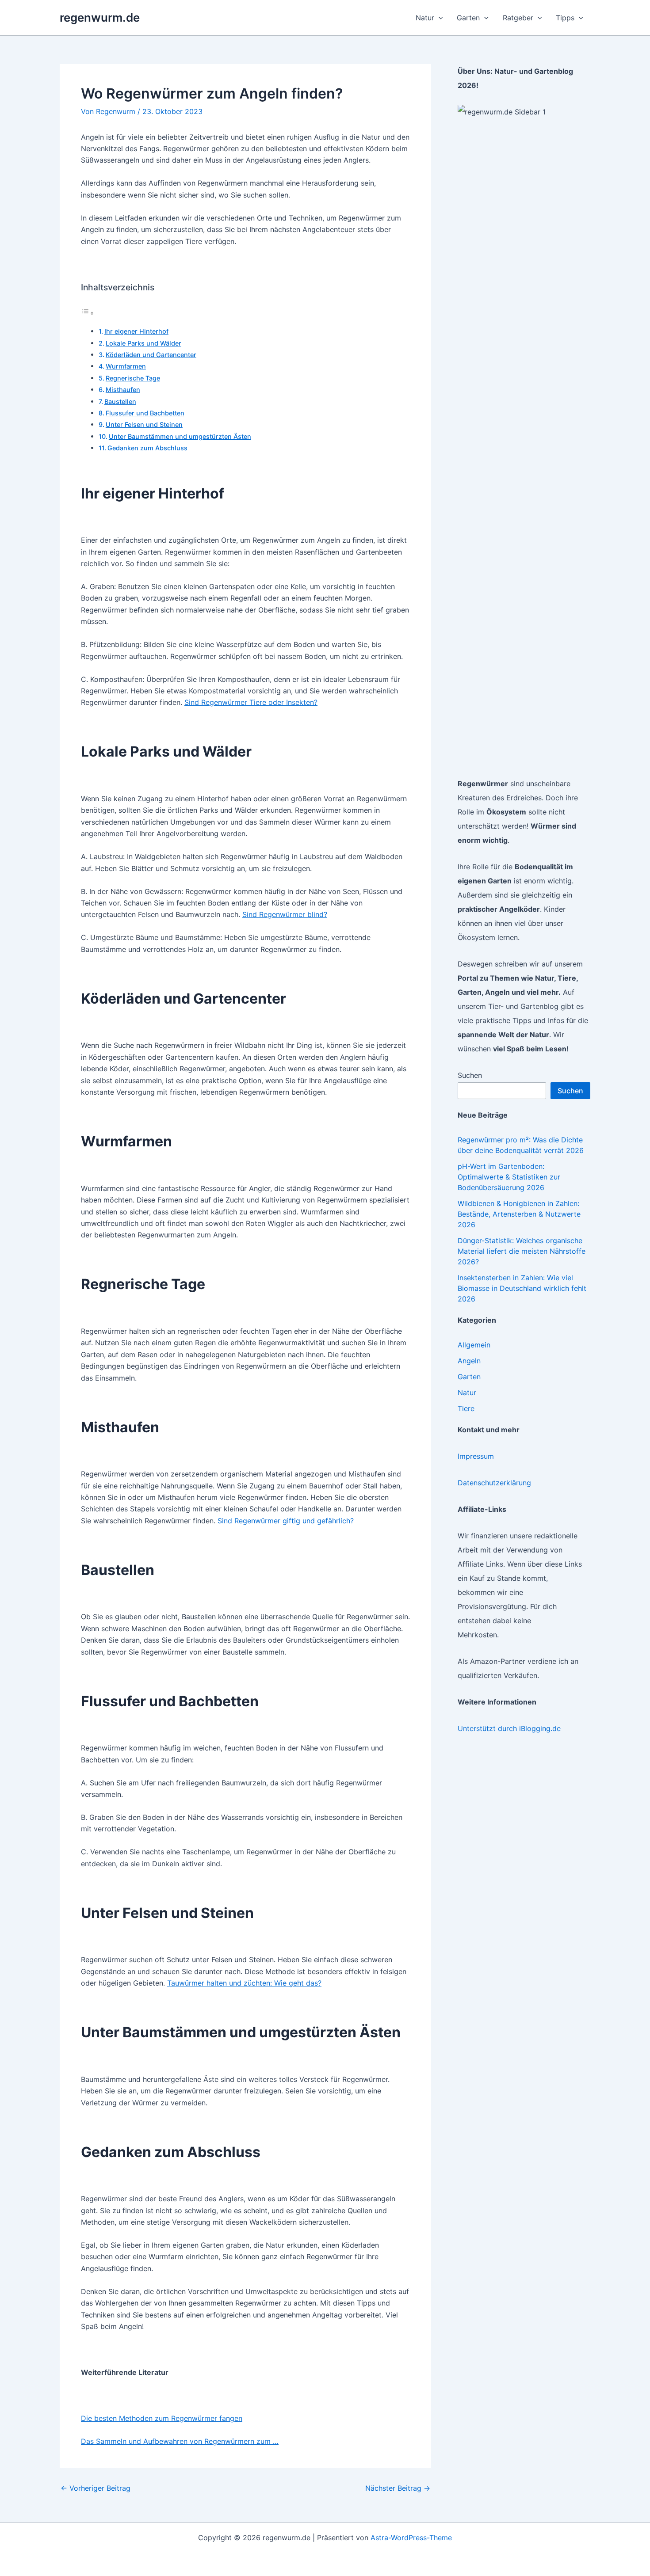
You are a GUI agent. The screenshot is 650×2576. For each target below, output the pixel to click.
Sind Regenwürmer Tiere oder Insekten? (251, 702)
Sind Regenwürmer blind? (285, 914)
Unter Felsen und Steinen (144, 424)
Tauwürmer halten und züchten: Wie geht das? (244, 1983)
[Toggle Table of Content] (88, 313)
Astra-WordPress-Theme (411, 2538)
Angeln (469, 1361)
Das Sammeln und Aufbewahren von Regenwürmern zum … (180, 2441)
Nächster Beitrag (398, 2488)
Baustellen (120, 401)
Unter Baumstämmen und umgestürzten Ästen (180, 436)
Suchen (470, 1075)
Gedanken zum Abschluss (147, 448)
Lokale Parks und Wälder (143, 343)
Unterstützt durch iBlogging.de (509, 1728)
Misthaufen (123, 390)
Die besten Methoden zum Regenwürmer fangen (162, 2418)
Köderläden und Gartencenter (151, 355)
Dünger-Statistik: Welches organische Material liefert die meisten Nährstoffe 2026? (522, 1251)
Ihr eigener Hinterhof (136, 331)
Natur (467, 1393)
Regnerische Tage (133, 378)
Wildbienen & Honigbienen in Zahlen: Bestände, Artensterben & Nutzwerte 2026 (519, 1214)
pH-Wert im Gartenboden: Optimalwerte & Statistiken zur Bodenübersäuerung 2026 (509, 1177)
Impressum (476, 1456)
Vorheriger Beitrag (96, 2488)
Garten (469, 1377)
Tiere (466, 1408)
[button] (439, 18)
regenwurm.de (100, 17)
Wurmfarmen (126, 366)
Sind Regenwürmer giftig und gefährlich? (286, 1521)
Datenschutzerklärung (494, 1483)
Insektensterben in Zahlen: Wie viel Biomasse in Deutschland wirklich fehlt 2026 (522, 1288)
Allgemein (474, 1345)
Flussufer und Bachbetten (145, 413)
